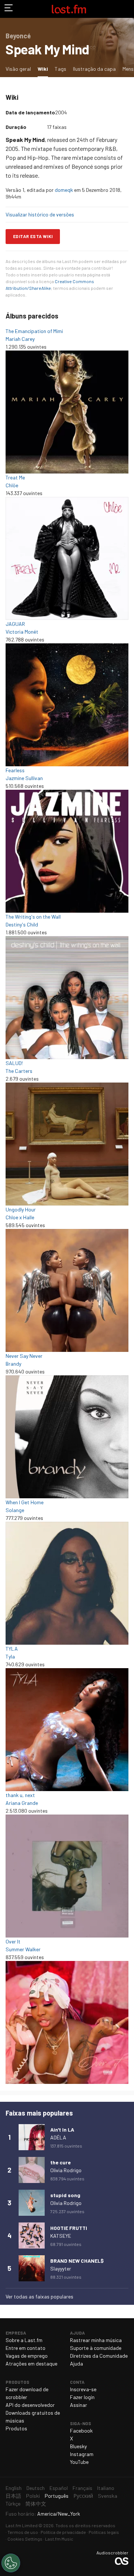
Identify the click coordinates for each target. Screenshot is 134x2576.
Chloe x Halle (20, 1217)
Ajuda (76, 2363)
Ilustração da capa (94, 69)
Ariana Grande (22, 1803)
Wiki (44, 69)
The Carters (19, 1071)
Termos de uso (23, 2532)
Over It (13, 1941)
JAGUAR (15, 624)
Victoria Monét (22, 632)
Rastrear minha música (96, 2340)
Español (59, 2488)
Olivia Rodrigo (66, 2170)
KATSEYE (61, 2236)
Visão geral (18, 69)
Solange (15, 1510)
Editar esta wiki (33, 236)
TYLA (12, 1649)
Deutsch (36, 2488)
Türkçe (13, 2504)
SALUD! (14, 1063)
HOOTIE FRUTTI (69, 2228)
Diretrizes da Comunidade (99, 2356)
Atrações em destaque (31, 2363)
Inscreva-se (83, 2389)
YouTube (79, 2462)
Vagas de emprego (27, 2356)
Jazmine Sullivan (24, 778)
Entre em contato (25, 2348)
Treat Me (15, 477)
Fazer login (82, 2397)
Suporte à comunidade (96, 2348)
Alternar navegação (9, 9)
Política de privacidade (63, 2532)
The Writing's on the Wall (33, 917)
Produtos (16, 2428)
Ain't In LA (62, 2130)
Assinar (79, 2405)
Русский (83, 2496)
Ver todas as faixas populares (39, 2296)
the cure (60, 2162)
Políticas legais (104, 2532)
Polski (33, 2496)
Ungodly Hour (21, 1209)
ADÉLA (58, 2137)
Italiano (106, 2488)
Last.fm (69, 9)
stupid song (65, 2195)
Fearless (15, 770)
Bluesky (78, 2446)
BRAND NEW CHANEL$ (77, 2261)
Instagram (82, 2454)
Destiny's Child (22, 924)
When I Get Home (25, 1502)
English (14, 2488)
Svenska (108, 2496)
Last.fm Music (59, 2539)
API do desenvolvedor (30, 2405)
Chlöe (12, 485)
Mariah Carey (20, 339)
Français (82, 2488)
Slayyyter (61, 2268)
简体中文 (36, 2504)
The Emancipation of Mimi (34, 331)
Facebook (81, 2431)
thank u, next (20, 1795)
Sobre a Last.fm (24, 2340)
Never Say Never (24, 1356)
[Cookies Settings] (11, 2563)
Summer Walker (23, 1949)
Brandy (13, 1364)
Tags (60, 69)
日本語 (13, 2496)
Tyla (10, 1656)
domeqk (64, 190)
